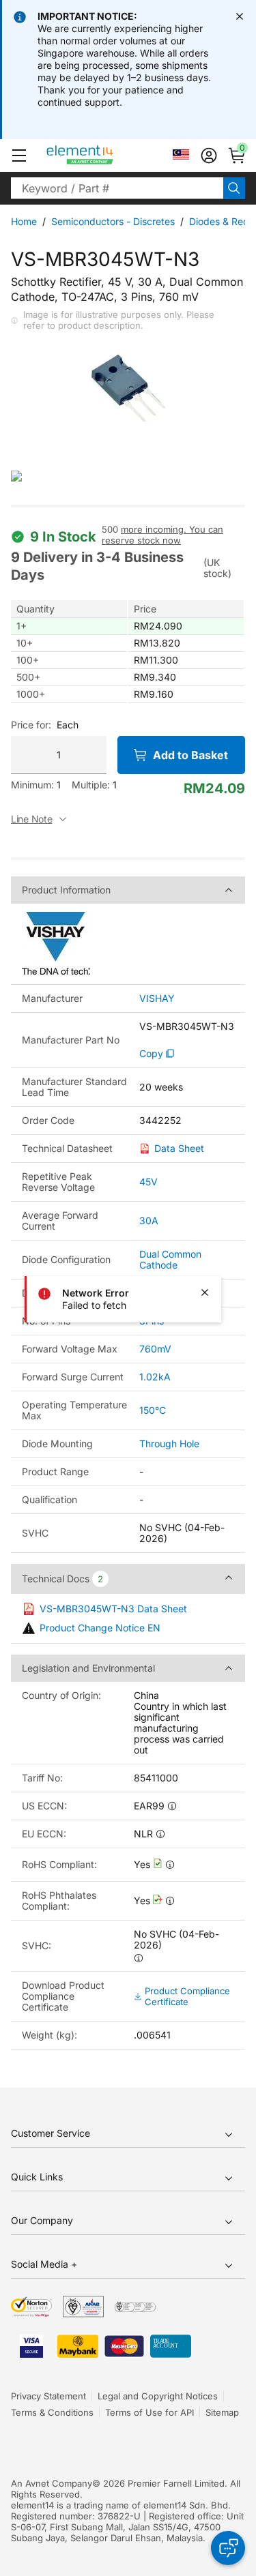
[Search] (234, 188)
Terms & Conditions (52, 2412)
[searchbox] (117, 188)
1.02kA (155, 1377)
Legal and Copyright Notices (158, 2396)
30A (149, 1220)
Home (24, 221)
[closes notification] (240, 16)
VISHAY (157, 998)
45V (148, 1182)
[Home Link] (105, 156)
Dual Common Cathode (170, 1259)
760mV (155, 1349)
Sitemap (222, 2412)
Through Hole (169, 1444)
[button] (19, 156)
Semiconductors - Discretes (113, 221)
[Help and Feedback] (228, 2548)
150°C (153, 1410)
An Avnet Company (52, 2483)
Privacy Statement (48, 2396)
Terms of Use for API (150, 2412)
